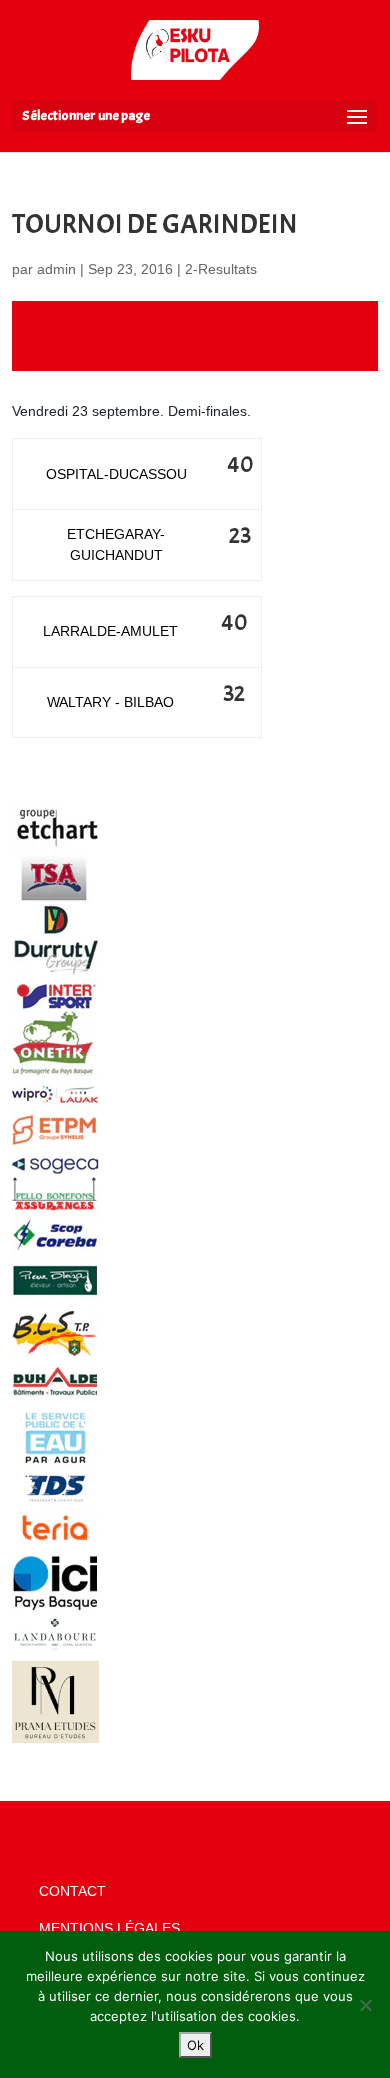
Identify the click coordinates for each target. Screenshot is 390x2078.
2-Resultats (221, 269)
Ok (195, 2045)
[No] (365, 2005)
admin (56, 269)
